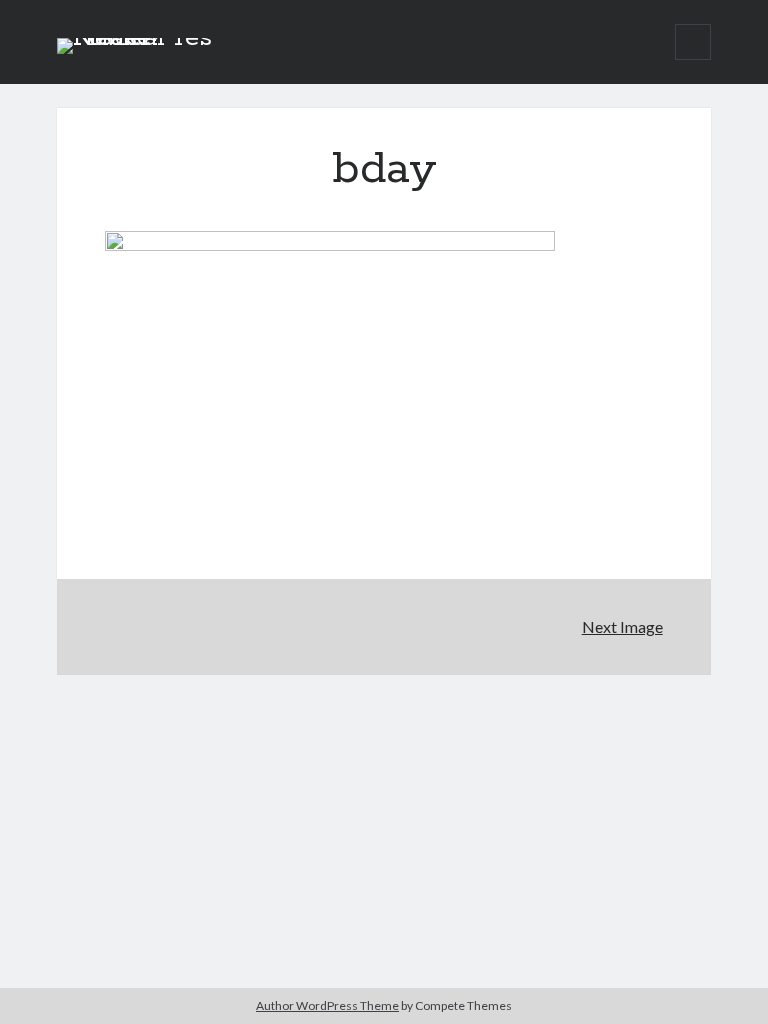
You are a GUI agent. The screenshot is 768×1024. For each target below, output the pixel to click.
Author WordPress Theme (327, 1005)
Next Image (622, 626)
